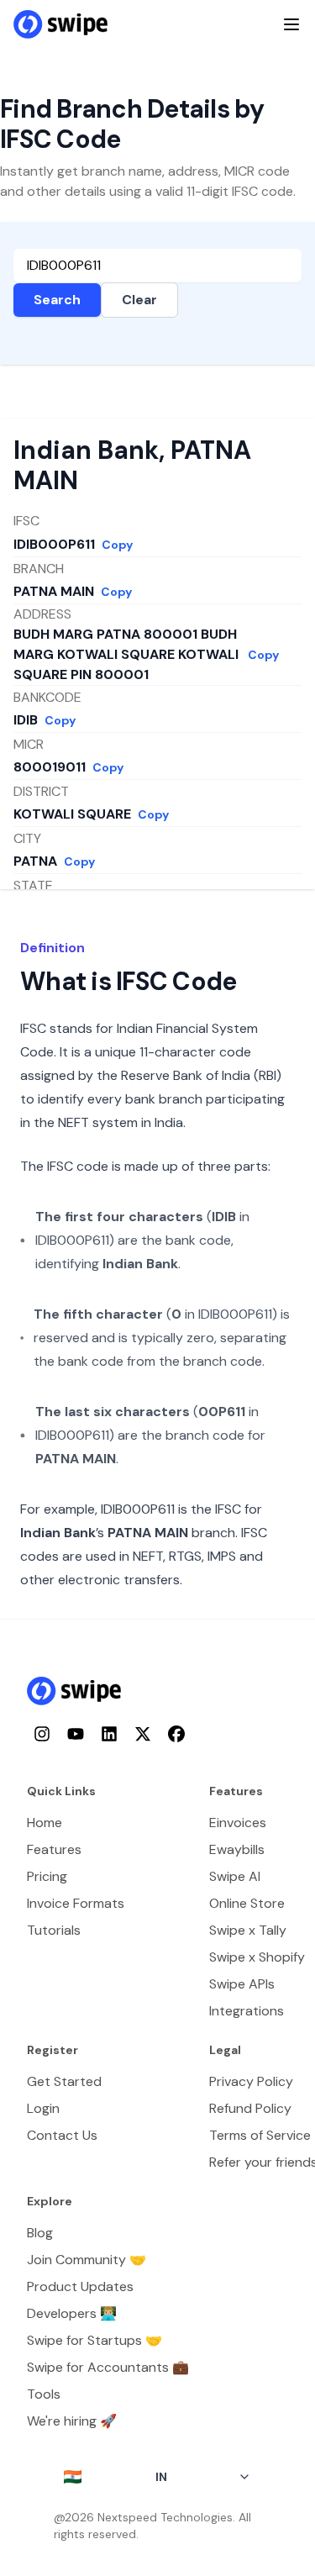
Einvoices (238, 1823)
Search (57, 300)
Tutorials (54, 1930)
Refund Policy (250, 2108)
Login (43, 2108)
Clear (139, 300)
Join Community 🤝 (87, 2260)
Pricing (47, 1876)
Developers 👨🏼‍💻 (72, 2313)
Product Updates (80, 2286)
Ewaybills (237, 1849)
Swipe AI (235, 1876)
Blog (40, 2233)
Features (54, 1849)
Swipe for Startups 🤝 (94, 2340)
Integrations (247, 2011)
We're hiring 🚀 (72, 2421)
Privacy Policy (251, 2081)
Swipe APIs (242, 1984)
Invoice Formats (76, 1903)
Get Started (64, 2081)
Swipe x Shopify (257, 1957)
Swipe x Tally (248, 1930)
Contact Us (62, 2135)
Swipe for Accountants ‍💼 (108, 2367)
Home (45, 1823)
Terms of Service (260, 2135)
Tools (44, 2394)
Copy (117, 545)
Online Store (247, 1903)
